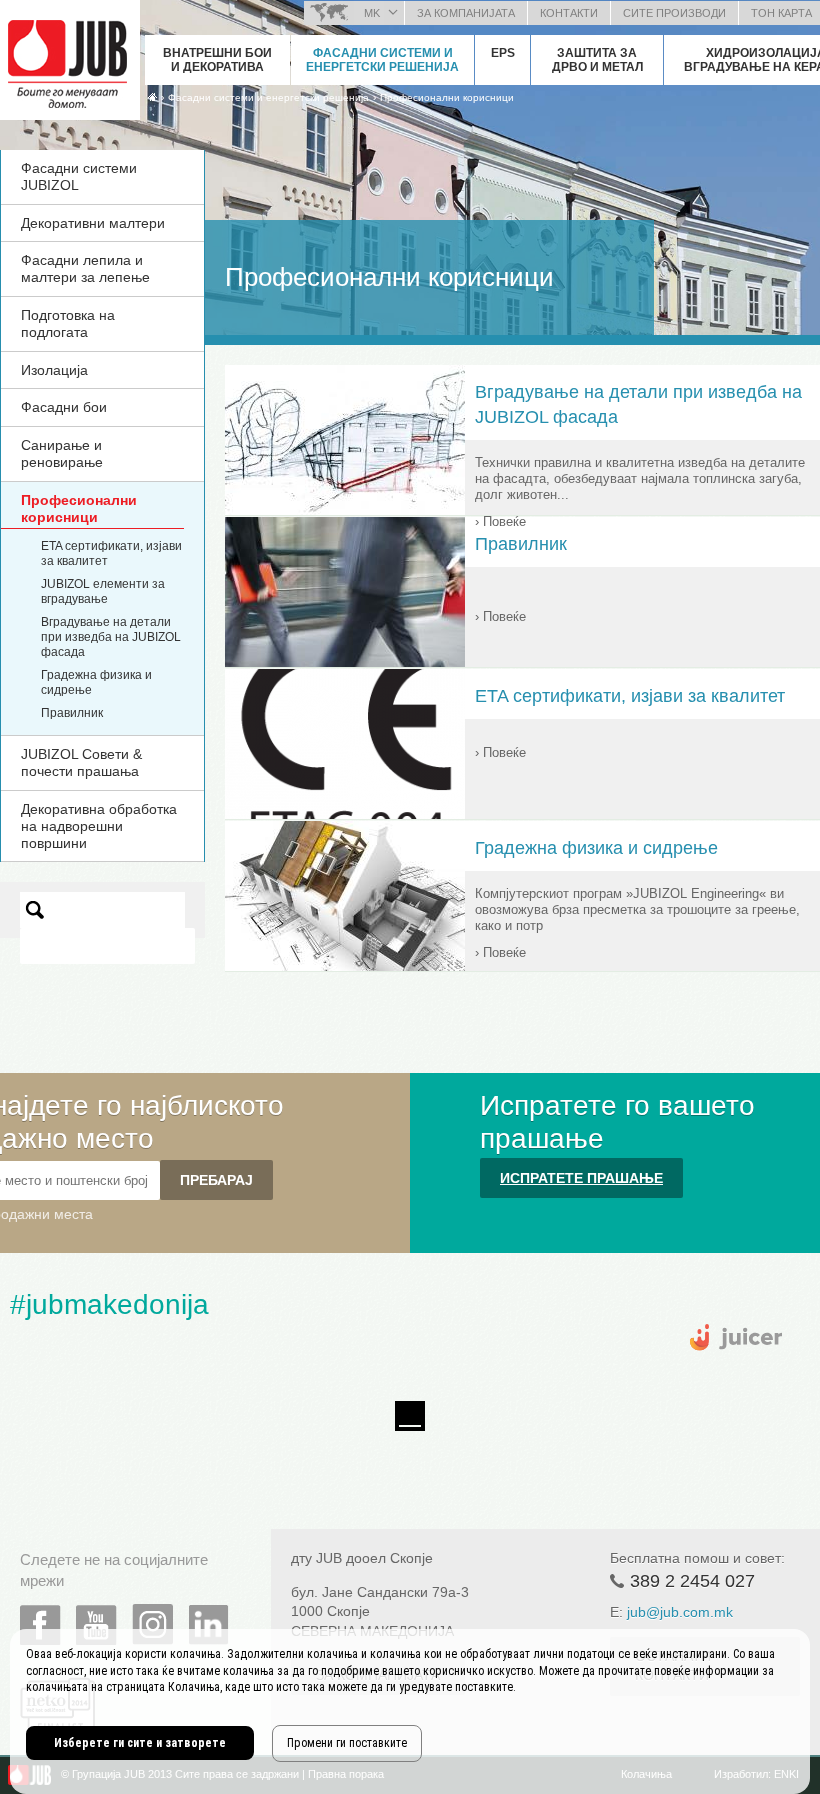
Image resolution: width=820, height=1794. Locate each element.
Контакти (569, 13)
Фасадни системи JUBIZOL (79, 176)
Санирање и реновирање (62, 453)
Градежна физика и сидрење (596, 848)
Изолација (54, 370)
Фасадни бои (64, 407)
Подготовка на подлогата (68, 323)
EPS (503, 53)
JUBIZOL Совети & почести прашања (81, 762)
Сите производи (674, 13)
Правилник (72, 713)
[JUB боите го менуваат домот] (70, 55)
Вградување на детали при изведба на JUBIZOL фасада (111, 637)
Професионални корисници (447, 97)
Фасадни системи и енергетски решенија (382, 60)
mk (372, 13)
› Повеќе (500, 521)
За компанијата (466, 13)
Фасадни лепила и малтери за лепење (85, 268)
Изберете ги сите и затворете (140, 1743)
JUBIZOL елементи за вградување (103, 591)
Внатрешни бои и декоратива (217, 60)
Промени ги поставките (347, 1743)
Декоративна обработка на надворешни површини (99, 826)
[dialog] (410, 1711)
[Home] (152, 97)
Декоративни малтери (93, 223)
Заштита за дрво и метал (597, 60)
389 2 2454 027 (692, 1581)
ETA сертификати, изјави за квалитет (630, 696)
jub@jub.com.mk (680, 1612)
